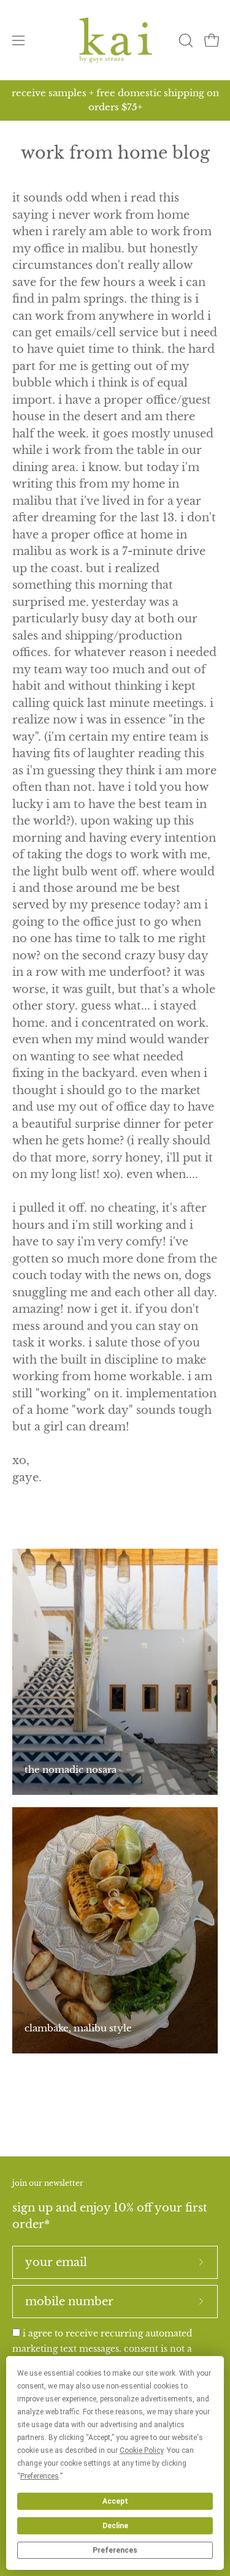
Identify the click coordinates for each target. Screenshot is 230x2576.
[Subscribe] (201, 2262)
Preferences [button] (40, 2476)
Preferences (115, 2550)
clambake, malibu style (78, 2028)
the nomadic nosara (71, 1770)
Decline (115, 2526)
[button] (185, 40)
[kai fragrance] (115, 40)
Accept (115, 2501)
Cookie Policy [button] (141, 2450)
